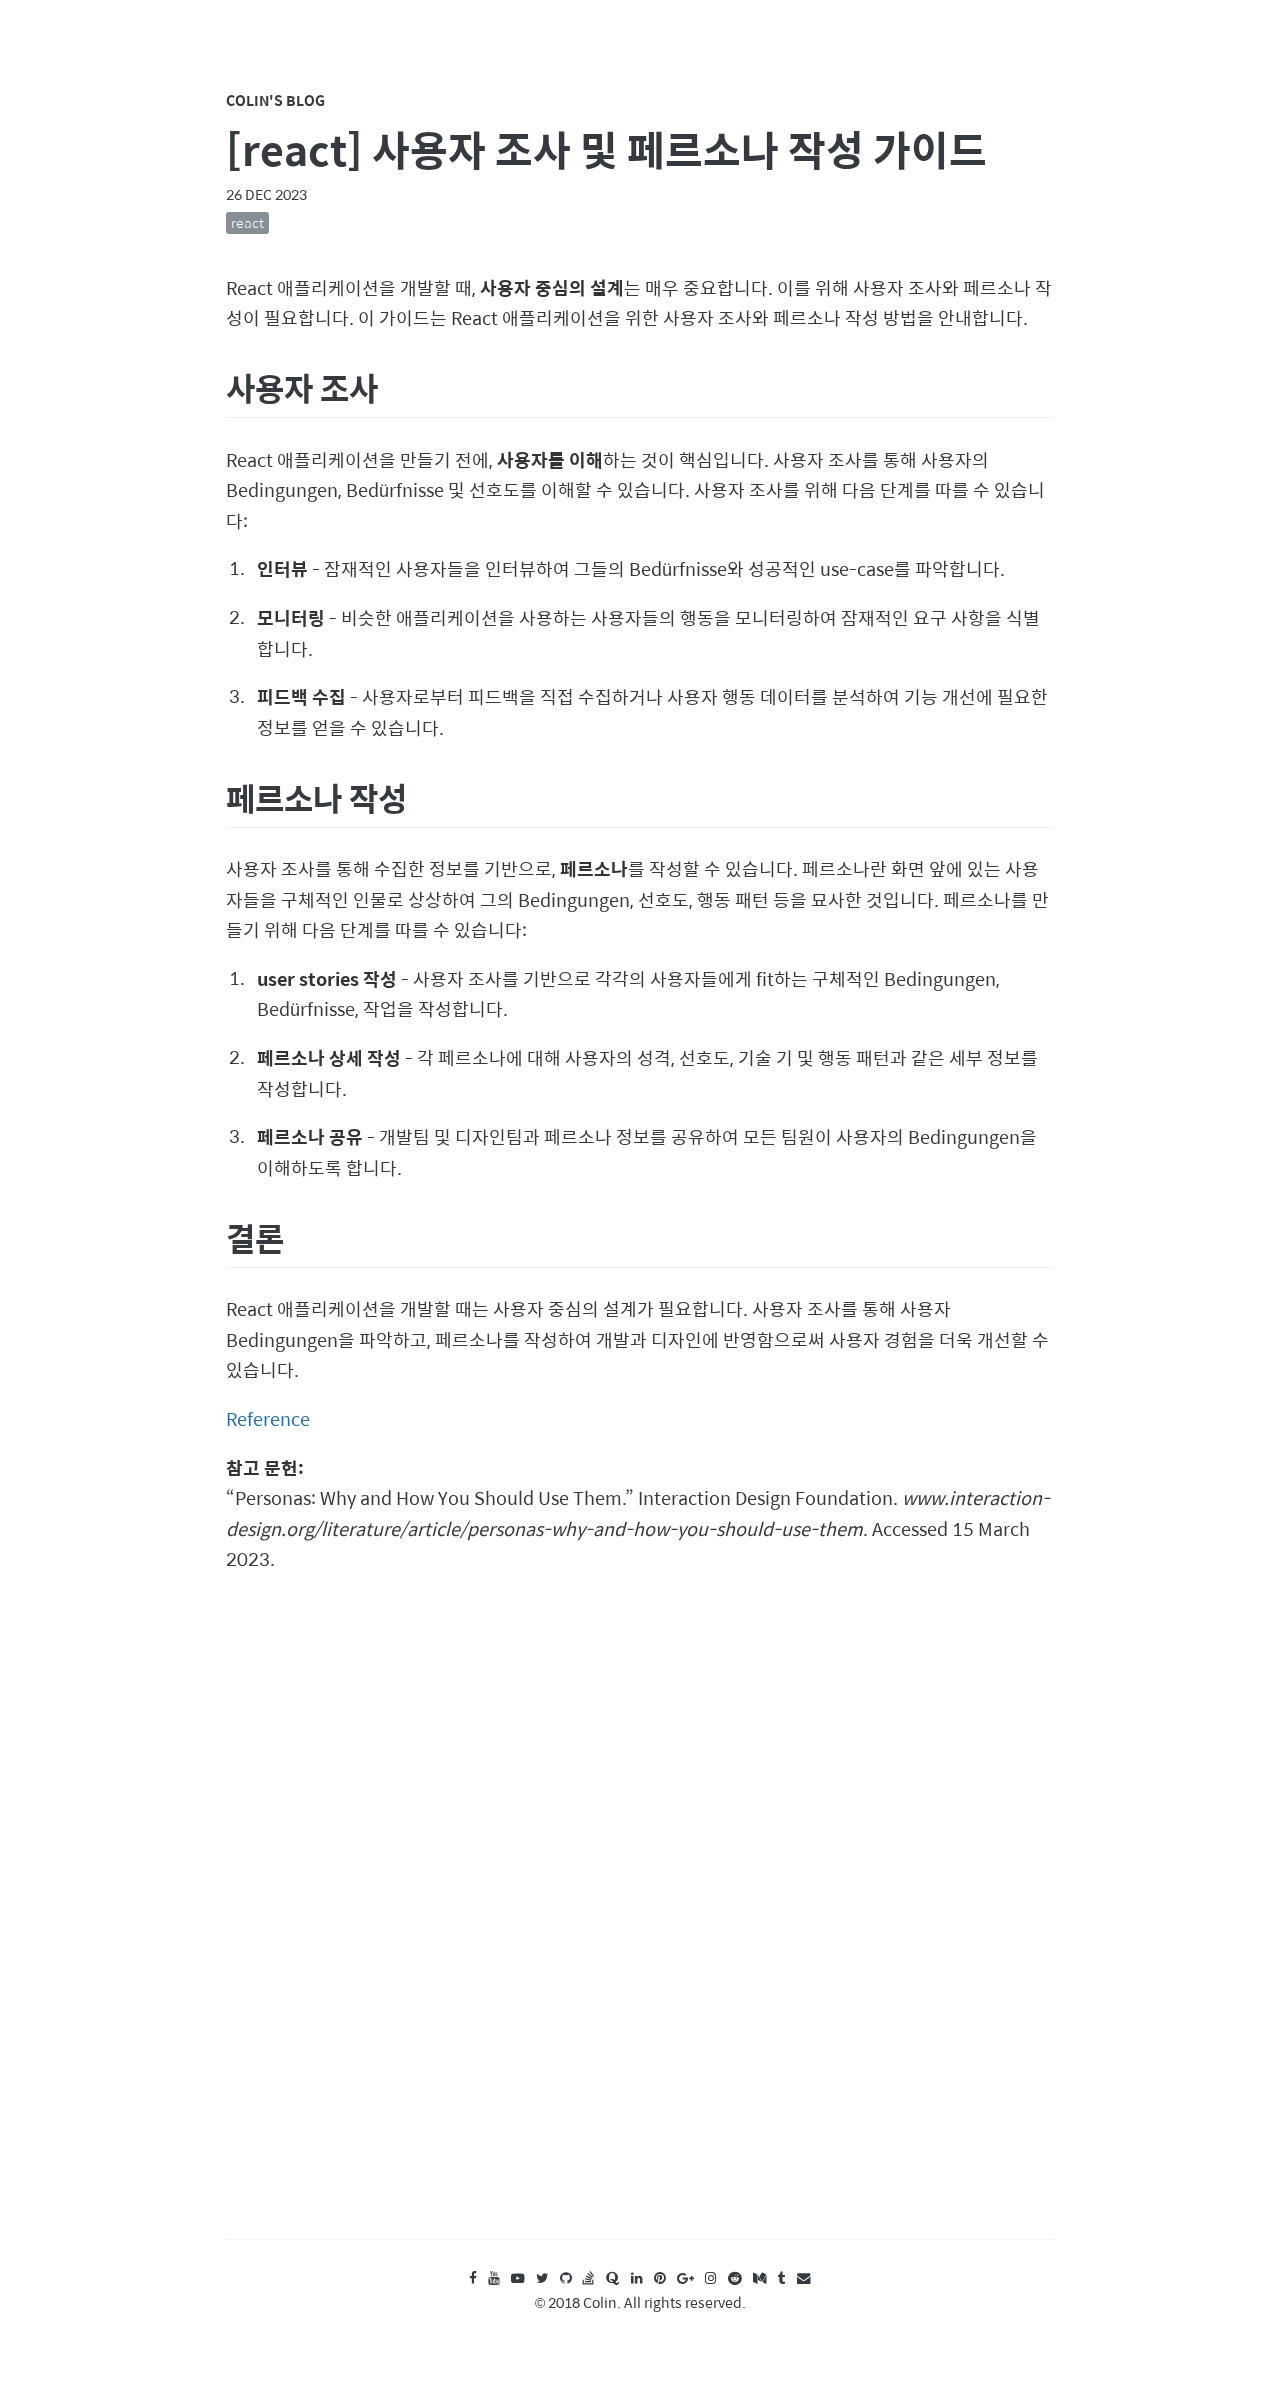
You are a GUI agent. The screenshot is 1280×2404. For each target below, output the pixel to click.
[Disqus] (640, 1926)
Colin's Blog (275, 100)
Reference (268, 1418)
